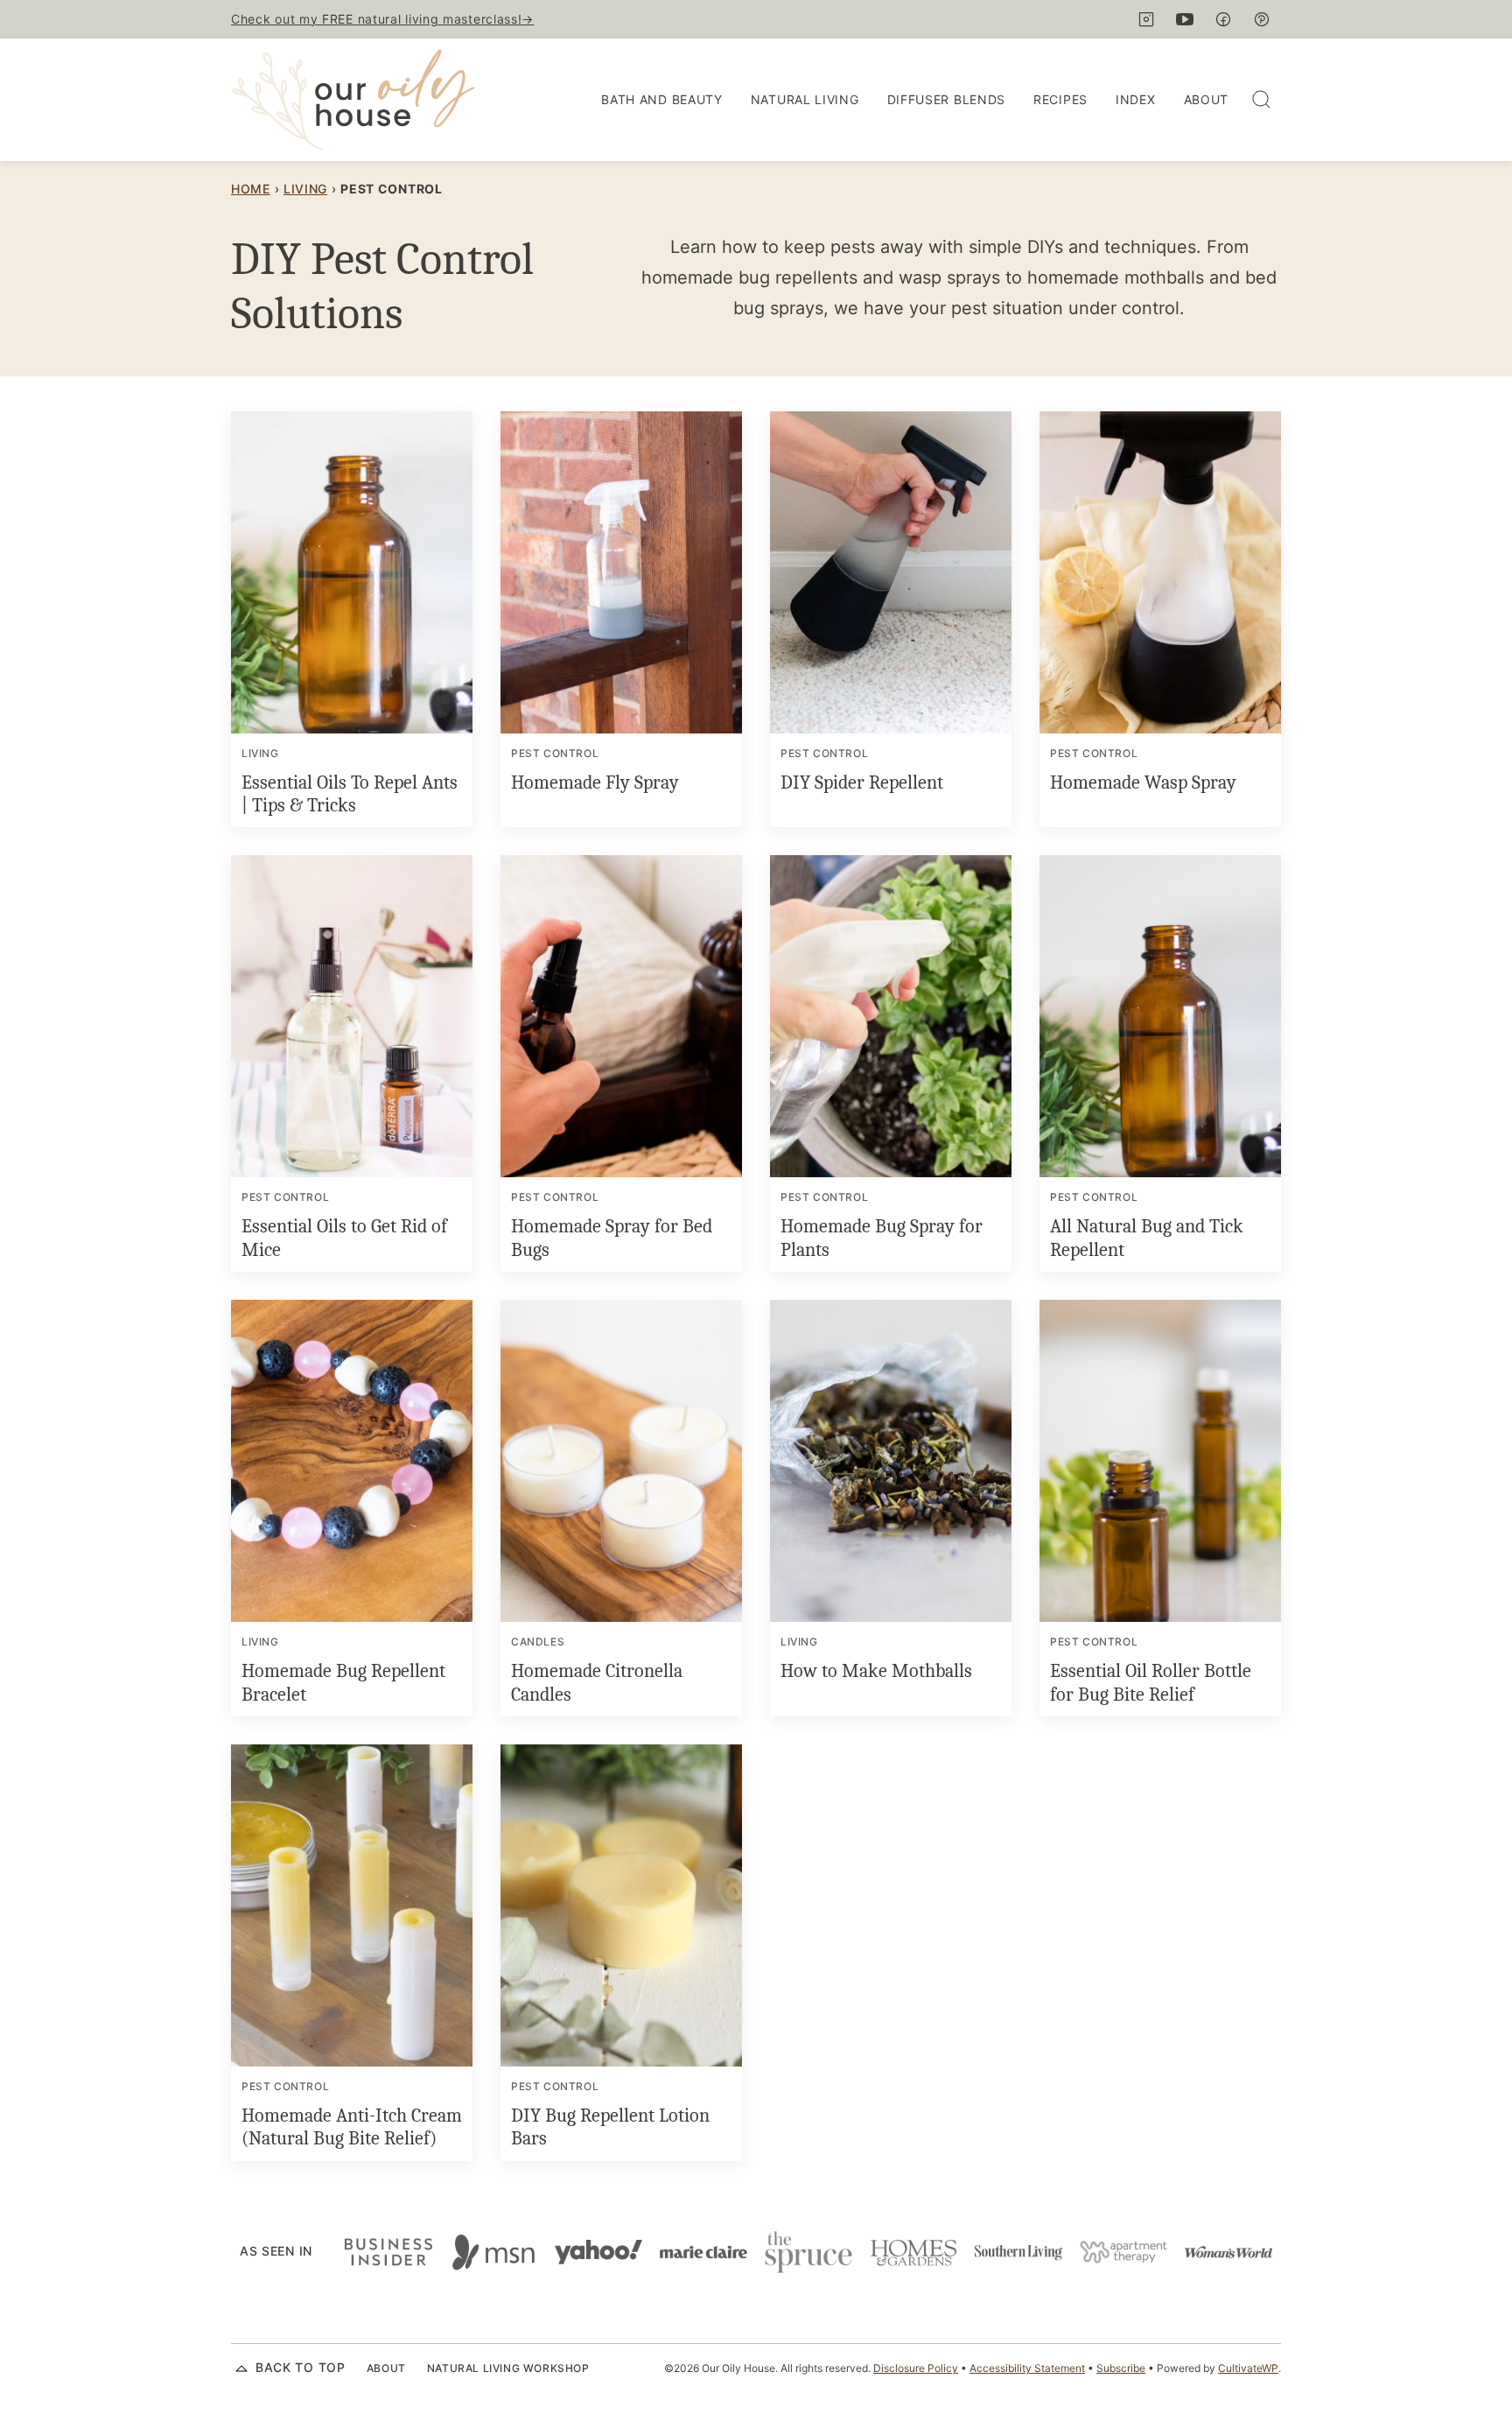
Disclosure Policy (916, 2368)
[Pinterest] (1262, 19)
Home (251, 189)
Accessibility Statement (1027, 2368)
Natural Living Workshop (508, 2368)
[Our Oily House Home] (353, 100)
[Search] (1262, 100)
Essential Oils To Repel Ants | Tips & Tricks (350, 794)
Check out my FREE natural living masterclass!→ (382, 19)
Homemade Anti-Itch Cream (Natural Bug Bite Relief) (352, 2127)
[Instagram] (1146, 19)
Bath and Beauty (662, 99)
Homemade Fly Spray (595, 782)
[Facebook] (1223, 19)
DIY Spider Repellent (862, 782)
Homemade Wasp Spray (1143, 782)
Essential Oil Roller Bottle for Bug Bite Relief (1151, 1682)
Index (1136, 99)
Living (305, 189)
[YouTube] (1185, 19)
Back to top (301, 2367)
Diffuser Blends (947, 99)
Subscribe (1121, 2368)
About (1207, 99)
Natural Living (805, 99)
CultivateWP (1248, 2368)
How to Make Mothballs (876, 1671)
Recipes (1060, 99)
